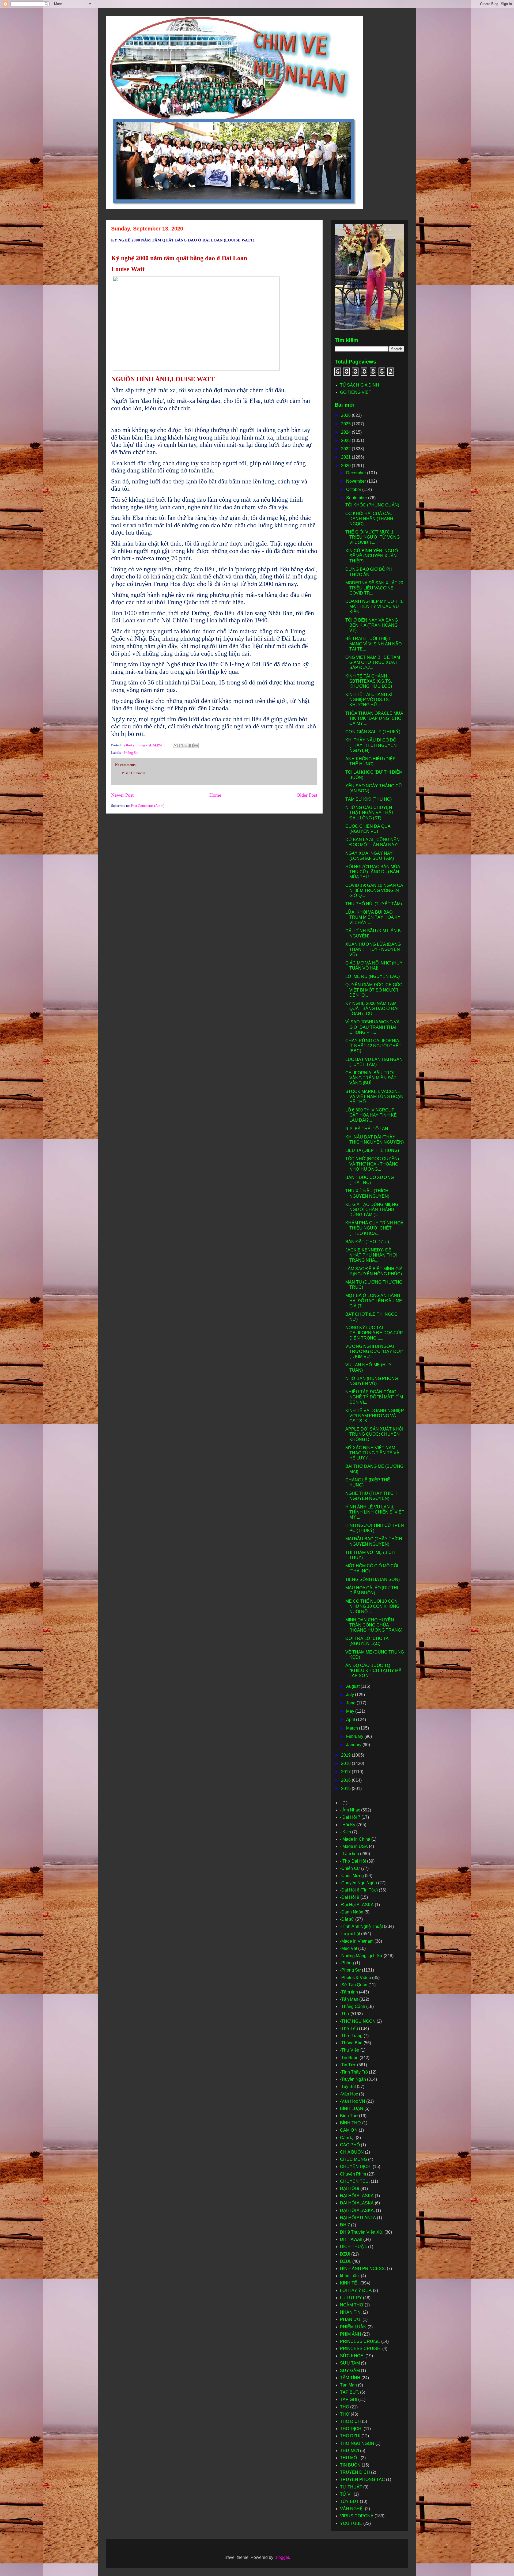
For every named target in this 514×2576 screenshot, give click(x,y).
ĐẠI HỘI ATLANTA (358, 2218)
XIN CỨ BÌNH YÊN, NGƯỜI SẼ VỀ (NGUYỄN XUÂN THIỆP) (372, 556)
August (353, 1686)
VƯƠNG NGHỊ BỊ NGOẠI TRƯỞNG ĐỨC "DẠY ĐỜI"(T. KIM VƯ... (374, 1351)
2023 (346, 440)
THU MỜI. (350, 2458)
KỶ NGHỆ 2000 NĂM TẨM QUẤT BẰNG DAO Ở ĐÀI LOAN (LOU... (372, 1009)
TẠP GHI (349, 2399)
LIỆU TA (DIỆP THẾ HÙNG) (372, 1150)
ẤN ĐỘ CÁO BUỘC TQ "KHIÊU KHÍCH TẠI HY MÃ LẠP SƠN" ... (373, 1671)
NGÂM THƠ (352, 2305)
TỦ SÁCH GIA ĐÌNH (360, 385)
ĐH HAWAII (351, 2239)
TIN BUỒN (350, 2465)
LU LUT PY (351, 2298)
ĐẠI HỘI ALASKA (357, 2196)
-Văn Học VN (353, 2101)
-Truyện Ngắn (353, 2079)
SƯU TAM (350, 2363)
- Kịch (345, 1832)
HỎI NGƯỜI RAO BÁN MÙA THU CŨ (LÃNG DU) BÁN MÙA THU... (373, 872)
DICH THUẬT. (354, 2247)
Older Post (307, 795)
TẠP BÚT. (349, 2392)
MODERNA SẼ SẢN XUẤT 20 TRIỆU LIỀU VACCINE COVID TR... (374, 588)
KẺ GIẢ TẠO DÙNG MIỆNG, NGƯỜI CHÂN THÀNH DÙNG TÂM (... (372, 1210)
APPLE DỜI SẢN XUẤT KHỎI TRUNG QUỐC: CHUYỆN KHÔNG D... (374, 1434)
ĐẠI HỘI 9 (350, 2189)
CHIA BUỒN (352, 2152)
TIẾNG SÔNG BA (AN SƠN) (373, 1580)
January (354, 1745)
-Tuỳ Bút (348, 2087)
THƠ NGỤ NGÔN (357, 2443)
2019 (346, 1755)
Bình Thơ (349, 2116)
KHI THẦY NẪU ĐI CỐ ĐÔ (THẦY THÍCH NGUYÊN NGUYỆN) (371, 745)
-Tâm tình (349, 1992)
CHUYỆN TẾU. (355, 2181)
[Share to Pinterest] (196, 746)
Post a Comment (134, 773)
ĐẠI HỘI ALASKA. (357, 2210)
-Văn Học (349, 2094)
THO (345, 2407)
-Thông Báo (351, 2043)
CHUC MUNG (354, 2159)
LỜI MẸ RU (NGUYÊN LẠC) (373, 976)
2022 (346, 449)
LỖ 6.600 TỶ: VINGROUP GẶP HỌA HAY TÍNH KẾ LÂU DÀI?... (371, 1115)
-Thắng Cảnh (353, 2006)
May (351, 1711)
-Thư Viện (350, 2050)
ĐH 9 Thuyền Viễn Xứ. (362, 2232)
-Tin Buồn (349, 2058)
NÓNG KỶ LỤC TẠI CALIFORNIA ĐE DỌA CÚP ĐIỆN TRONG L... (374, 1333)
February (355, 1736)
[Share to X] (186, 746)
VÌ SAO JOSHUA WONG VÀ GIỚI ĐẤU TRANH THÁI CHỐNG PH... (373, 1027)
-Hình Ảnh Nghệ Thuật (361, 1926)
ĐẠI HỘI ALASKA (357, 2203)
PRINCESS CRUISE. (361, 2349)
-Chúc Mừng (352, 1876)
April (351, 1720)
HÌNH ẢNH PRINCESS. (363, 2269)
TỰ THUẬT (351, 2487)
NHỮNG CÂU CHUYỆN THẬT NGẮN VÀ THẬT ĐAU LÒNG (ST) (370, 813)
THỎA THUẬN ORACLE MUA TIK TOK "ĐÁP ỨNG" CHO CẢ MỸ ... (374, 718)
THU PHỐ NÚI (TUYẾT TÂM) (374, 904)
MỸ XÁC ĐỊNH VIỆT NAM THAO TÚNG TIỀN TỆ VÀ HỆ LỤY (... (372, 1453)
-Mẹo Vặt (349, 1948)
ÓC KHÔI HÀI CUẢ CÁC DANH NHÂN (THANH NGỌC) (369, 519)
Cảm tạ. (347, 2138)
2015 (346, 1789)
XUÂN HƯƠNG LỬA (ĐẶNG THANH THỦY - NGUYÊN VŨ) (373, 949)
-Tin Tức (348, 2065)
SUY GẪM (350, 2371)
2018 (346, 1763)
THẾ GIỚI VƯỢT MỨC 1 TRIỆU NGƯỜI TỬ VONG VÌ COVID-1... (373, 537)
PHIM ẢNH (351, 2334)
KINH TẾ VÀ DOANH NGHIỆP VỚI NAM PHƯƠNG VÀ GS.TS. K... (375, 1416)
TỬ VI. (346, 2494)
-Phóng (347, 1963)
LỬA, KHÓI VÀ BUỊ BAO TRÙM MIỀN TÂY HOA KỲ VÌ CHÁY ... (373, 917)
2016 (346, 1780)
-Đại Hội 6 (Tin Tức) (359, 1890)
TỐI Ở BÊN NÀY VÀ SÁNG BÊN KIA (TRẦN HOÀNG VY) (372, 625)
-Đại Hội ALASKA (357, 1905)
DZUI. (346, 2261)
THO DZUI (350, 2436)
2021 (346, 457)
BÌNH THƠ (351, 2123)
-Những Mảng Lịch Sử (361, 1956)
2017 (346, 1772)
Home (215, 795)
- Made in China (355, 1839)
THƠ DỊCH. (351, 2429)
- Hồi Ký (348, 1825)
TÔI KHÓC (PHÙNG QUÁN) (372, 505)
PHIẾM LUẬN (353, 2327)
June (351, 1703)
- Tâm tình (349, 1854)
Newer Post (122, 795)
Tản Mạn (348, 2385)
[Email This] (176, 746)
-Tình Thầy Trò (354, 2072)
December (357, 473)
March (353, 1728)
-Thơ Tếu (349, 2028)
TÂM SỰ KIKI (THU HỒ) (369, 799)
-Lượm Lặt (350, 1934)
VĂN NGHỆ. (352, 2509)
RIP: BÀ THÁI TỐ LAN (367, 1129)
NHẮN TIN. (351, 2312)
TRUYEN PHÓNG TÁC (362, 2479)
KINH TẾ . (350, 2283)
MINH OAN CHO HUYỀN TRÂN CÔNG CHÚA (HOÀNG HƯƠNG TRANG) (374, 1625)
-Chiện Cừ (350, 1868)
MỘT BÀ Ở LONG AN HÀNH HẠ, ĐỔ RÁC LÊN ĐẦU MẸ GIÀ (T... (374, 1301)
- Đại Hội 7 (350, 1817)
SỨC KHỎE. (352, 2356)
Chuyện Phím (353, 2174)
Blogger (282, 2557)
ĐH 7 (345, 2225)
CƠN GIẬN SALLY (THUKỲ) (373, 732)
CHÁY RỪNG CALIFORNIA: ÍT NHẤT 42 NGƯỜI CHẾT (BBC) (373, 1046)
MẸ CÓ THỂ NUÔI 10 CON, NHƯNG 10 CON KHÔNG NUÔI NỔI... (372, 1606)
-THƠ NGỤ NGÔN (358, 2021)
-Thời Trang (351, 2036)
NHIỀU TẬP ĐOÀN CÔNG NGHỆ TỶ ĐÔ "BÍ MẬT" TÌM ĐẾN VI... (374, 1397)
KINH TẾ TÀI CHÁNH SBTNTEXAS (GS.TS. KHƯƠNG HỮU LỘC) (369, 681)
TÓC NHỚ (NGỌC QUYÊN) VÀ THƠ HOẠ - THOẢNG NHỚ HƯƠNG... (372, 1164)
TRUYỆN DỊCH (355, 2472)
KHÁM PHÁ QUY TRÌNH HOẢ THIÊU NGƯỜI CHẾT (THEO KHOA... (374, 1228)
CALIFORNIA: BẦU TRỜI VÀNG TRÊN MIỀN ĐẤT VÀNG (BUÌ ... (371, 1078)
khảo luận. (350, 2276)
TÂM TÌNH (350, 2378)
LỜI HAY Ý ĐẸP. (356, 2291)
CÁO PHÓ (350, 2145)
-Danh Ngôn (352, 1912)
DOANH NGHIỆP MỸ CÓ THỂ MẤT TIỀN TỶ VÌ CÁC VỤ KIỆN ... (375, 606)
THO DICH (350, 2421)
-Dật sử (347, 1919)
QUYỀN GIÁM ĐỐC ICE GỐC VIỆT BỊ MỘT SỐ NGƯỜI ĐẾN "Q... (374, 990)
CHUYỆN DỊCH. (356, 2167)
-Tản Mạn (349, 1999)
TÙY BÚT (349, 2501)
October (354, 489)
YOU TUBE (351, 2523)
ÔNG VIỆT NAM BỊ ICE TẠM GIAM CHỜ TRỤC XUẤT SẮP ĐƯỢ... (373, 662)
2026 (346, 415)
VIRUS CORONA (357, 2516)
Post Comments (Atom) (148, 806)
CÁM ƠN (349, 2130)
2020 (346, 466)
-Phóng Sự (130, 753)
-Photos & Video (356, 1978)
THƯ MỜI (349, 2451)
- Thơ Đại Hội (353, 1861)
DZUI (345, 2254)
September (357, 498)
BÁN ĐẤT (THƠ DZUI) (367, 1242)
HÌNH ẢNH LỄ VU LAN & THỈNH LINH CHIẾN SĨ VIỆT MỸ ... (375, 1512)
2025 (346, 424)
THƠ (345, 2414)
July (351, 1695)
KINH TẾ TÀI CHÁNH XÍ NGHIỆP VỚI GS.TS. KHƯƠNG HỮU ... (369, 700)
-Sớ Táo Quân (354, 1985)
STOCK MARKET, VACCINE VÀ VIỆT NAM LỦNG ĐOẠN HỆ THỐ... (374, 1097)
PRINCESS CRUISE (360, 2341)
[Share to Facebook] (191, 746)
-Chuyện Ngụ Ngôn (358, 1883)
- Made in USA (354, 1846)
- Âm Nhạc (350, 1810)
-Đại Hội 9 (350, 1897)
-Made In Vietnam (357, 1941)
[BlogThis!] (181, 746)
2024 (346, 432)
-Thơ (345, 2014)
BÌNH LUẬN (352, 2108)
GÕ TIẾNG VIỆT (356, 392)
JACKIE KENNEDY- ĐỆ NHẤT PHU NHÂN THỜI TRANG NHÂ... (371, 1255)
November (357, 481)
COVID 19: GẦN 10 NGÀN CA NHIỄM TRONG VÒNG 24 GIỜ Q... (374, 890)
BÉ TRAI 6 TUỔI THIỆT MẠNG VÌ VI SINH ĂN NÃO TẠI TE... (373, 644)
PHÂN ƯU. (351, 2319)
